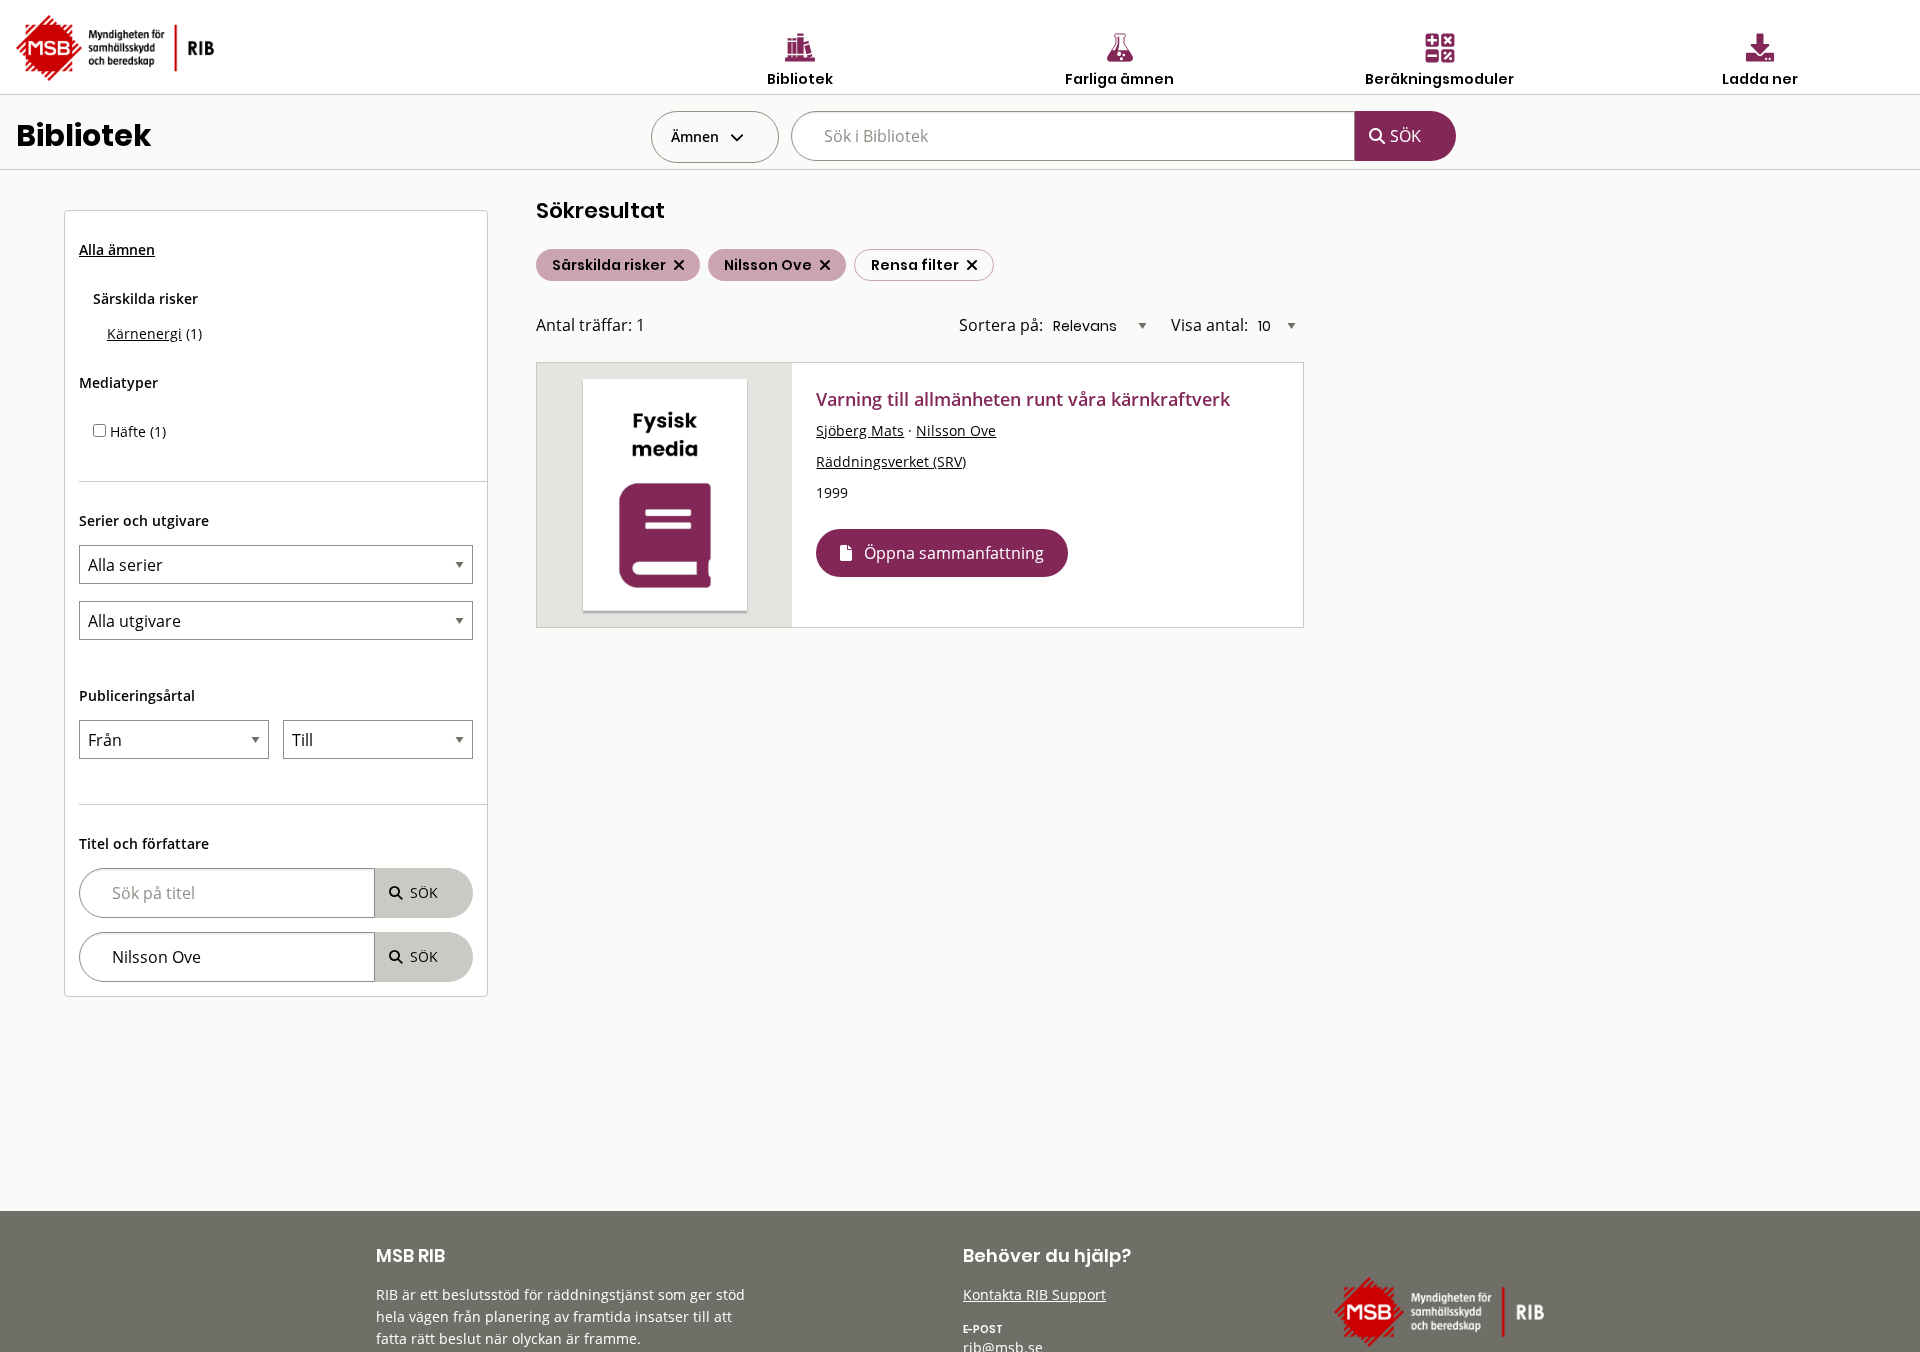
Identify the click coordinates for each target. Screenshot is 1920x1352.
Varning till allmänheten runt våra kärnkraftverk (1023, 399)
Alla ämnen (117, 249)
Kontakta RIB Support (1034, 1294)
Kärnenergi (144, 333)
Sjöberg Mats (860, 430)
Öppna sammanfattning (954, 553)
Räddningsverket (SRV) (891, 461)
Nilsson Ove (956, 430)
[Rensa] (972, 265)
